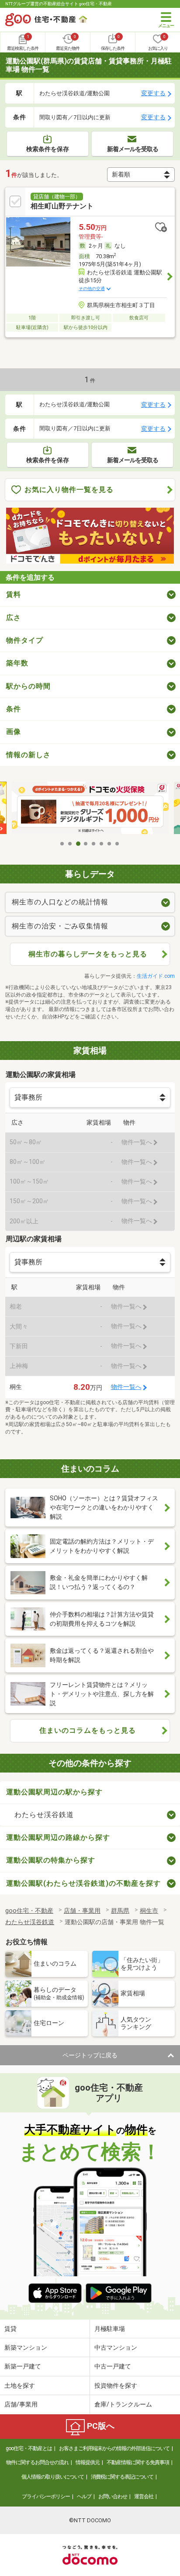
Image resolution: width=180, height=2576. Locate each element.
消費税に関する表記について (122, 2477)
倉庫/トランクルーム (123, 2404)
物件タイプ (25, 640)
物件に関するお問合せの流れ (37, 2462)
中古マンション (116, 2347)
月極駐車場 (110, 2329)
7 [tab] (110, 844)
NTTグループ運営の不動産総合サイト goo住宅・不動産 (59, 4)
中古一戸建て (113, 2366)
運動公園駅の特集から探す (51, 1860)
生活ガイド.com (156, 976)
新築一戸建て (23, 2366)
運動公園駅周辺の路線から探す (58, 1837)
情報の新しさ (28, 755)
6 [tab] (102, 844)
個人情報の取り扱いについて (53, 2477)
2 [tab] (70, 844)
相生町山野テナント (62, 206)
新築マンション (26, 2347)
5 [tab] (94, 844)
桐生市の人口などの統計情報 (60, 902)
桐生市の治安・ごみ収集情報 (60, 926)
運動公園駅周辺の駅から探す (54, 1792)
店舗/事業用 (21, 2404)
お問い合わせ (113, 2496)
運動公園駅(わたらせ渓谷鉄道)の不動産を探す (83, 1883)
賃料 (14, 594)
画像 (14, 732)
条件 (14, 709)
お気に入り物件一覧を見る (69, 490)
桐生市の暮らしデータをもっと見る (88, 954)
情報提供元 (88, 2462)
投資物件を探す (116, 2386)
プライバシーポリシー (46, 2496)
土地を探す (20, 2386)
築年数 (17, 663)
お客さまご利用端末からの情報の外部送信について (114, 2448)
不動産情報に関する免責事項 (138, 2462)
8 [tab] (118, 844)
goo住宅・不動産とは (29, 2448)
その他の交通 (92, 289)
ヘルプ (84, 2496)
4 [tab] (86, 844)
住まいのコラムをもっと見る (88, 1730)
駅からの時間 (28, 686)
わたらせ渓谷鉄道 (44, 1815)
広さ (14, 618)
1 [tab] (62, 844)
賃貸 (10, 2329)
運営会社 (144, 2496)
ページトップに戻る (90, 2055)
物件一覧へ (126, 1387)
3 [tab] (78, 844)
